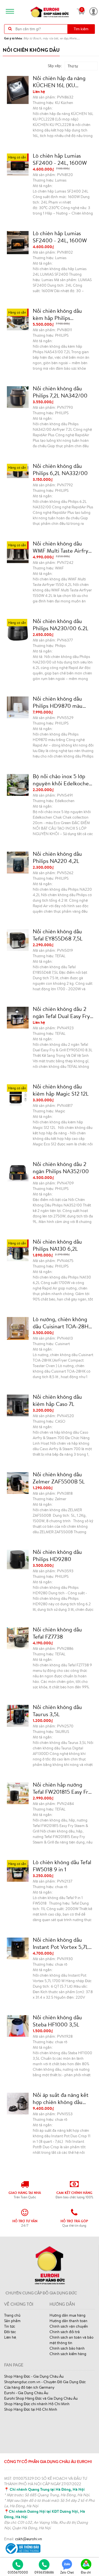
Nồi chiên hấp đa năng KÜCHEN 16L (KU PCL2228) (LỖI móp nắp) (62, 82)
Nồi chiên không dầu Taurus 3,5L (57, 1711)
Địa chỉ (86, 2572)
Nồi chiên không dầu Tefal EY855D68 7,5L (58, 935)
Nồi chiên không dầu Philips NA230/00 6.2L (61, 625)
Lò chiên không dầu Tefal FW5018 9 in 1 (62, 1866)
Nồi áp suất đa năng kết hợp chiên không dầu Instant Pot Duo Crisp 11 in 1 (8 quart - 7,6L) (61, 2098)
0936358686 (44, 2572)
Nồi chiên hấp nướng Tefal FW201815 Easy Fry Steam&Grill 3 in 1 (62, 1788)
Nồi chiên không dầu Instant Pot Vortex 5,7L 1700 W (61, 1943)
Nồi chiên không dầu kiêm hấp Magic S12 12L (61, 1090)
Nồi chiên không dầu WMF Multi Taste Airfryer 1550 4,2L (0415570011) (63, 547)
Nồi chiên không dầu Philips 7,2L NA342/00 (60, 392)
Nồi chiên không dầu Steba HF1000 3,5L (57, 2021)
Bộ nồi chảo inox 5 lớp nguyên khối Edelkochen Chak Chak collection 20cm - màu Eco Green (62, 780)
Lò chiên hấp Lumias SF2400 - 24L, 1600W (60, 159)
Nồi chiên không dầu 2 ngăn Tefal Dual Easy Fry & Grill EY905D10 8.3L (61, 1013)
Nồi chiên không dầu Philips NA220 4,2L (57, 857)
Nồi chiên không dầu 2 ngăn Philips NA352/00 (61, 1168)
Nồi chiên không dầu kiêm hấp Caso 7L (57, 1400)
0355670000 (18, 2572)
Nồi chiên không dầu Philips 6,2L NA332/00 (60, 470)
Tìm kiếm (81, 29)
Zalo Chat (67, 2572)
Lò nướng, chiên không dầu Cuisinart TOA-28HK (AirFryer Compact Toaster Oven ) (62, 1323)
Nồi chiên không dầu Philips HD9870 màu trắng (58, 702)
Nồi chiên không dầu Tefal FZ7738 (57, 1633)
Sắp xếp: (55, 66)
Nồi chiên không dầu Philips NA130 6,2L (57, 1245)
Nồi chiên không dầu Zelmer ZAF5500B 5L (59, 1478)
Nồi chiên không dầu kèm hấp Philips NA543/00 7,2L (57, 314)
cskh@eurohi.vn (29, 2539)
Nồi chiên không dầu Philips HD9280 (57, 1556)
